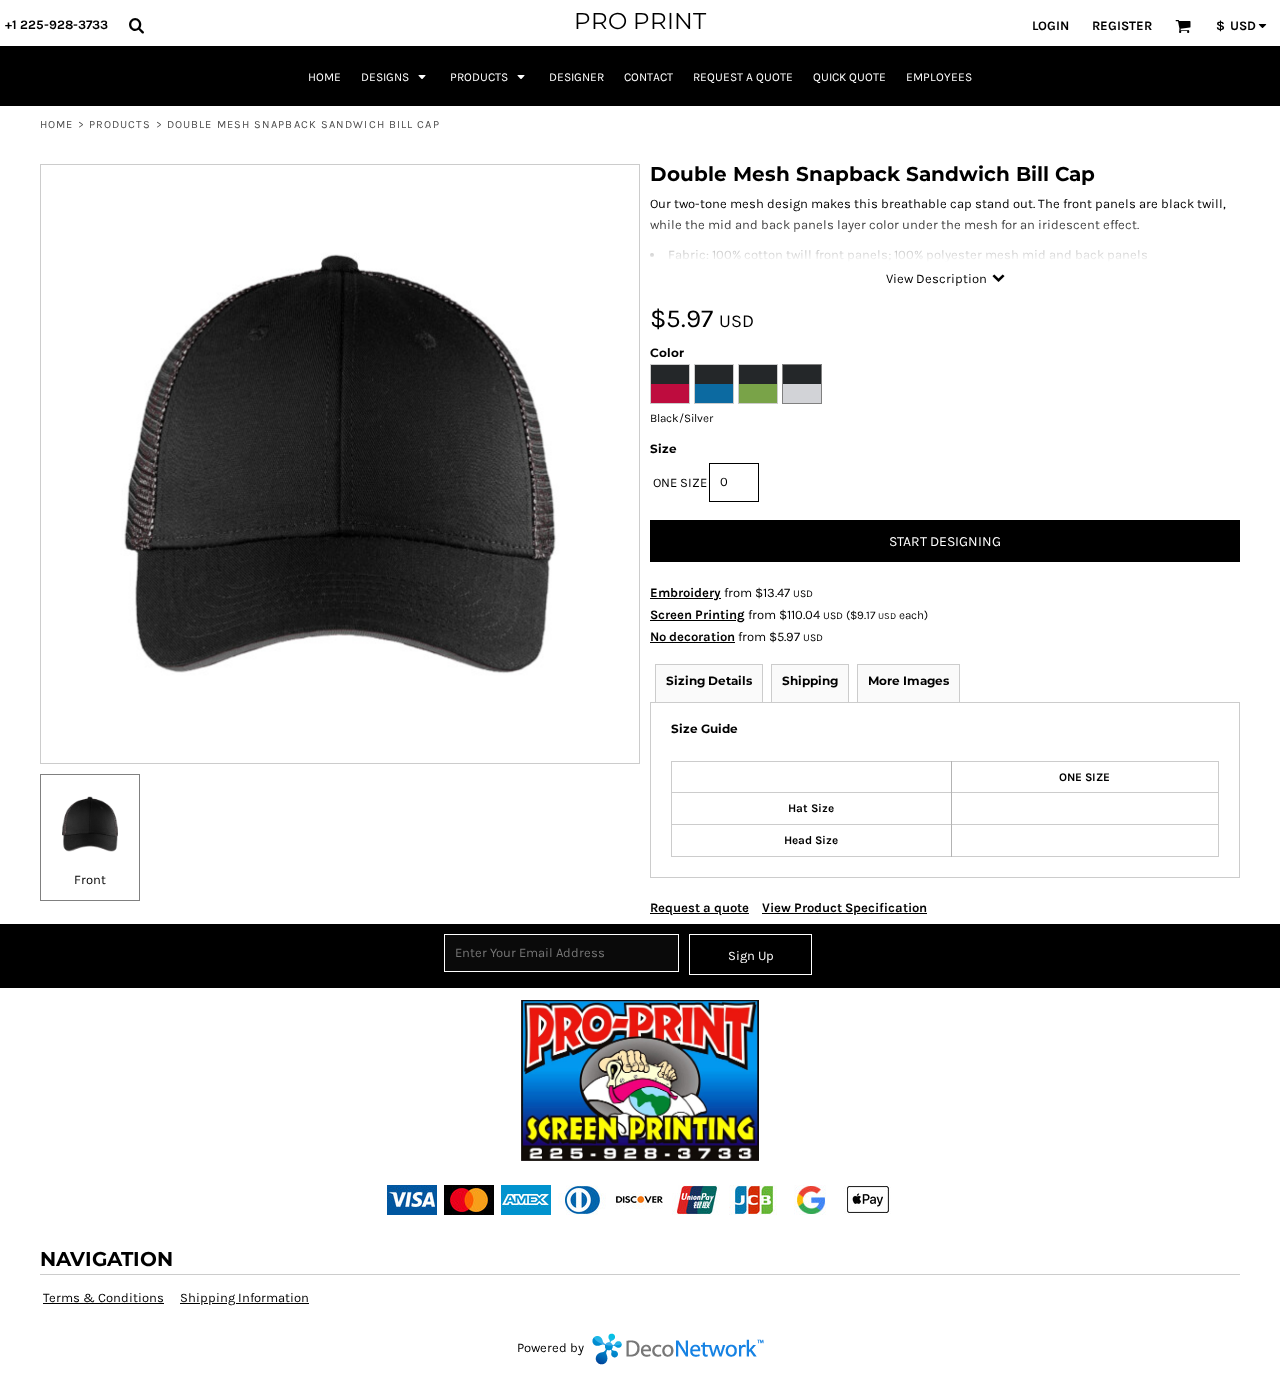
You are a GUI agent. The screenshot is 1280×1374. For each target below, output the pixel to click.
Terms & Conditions (103, 1297)
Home (56, 124)
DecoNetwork (678, 1349)
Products (120, 124)
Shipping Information (244, 1297)
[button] (136, 25)
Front (90, 879)
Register (1122, 25)
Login (1050, 25)
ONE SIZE (680, 482)
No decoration (692, 636)
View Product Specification (844, 907)
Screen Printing (697, 614)
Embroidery (685, 592)
